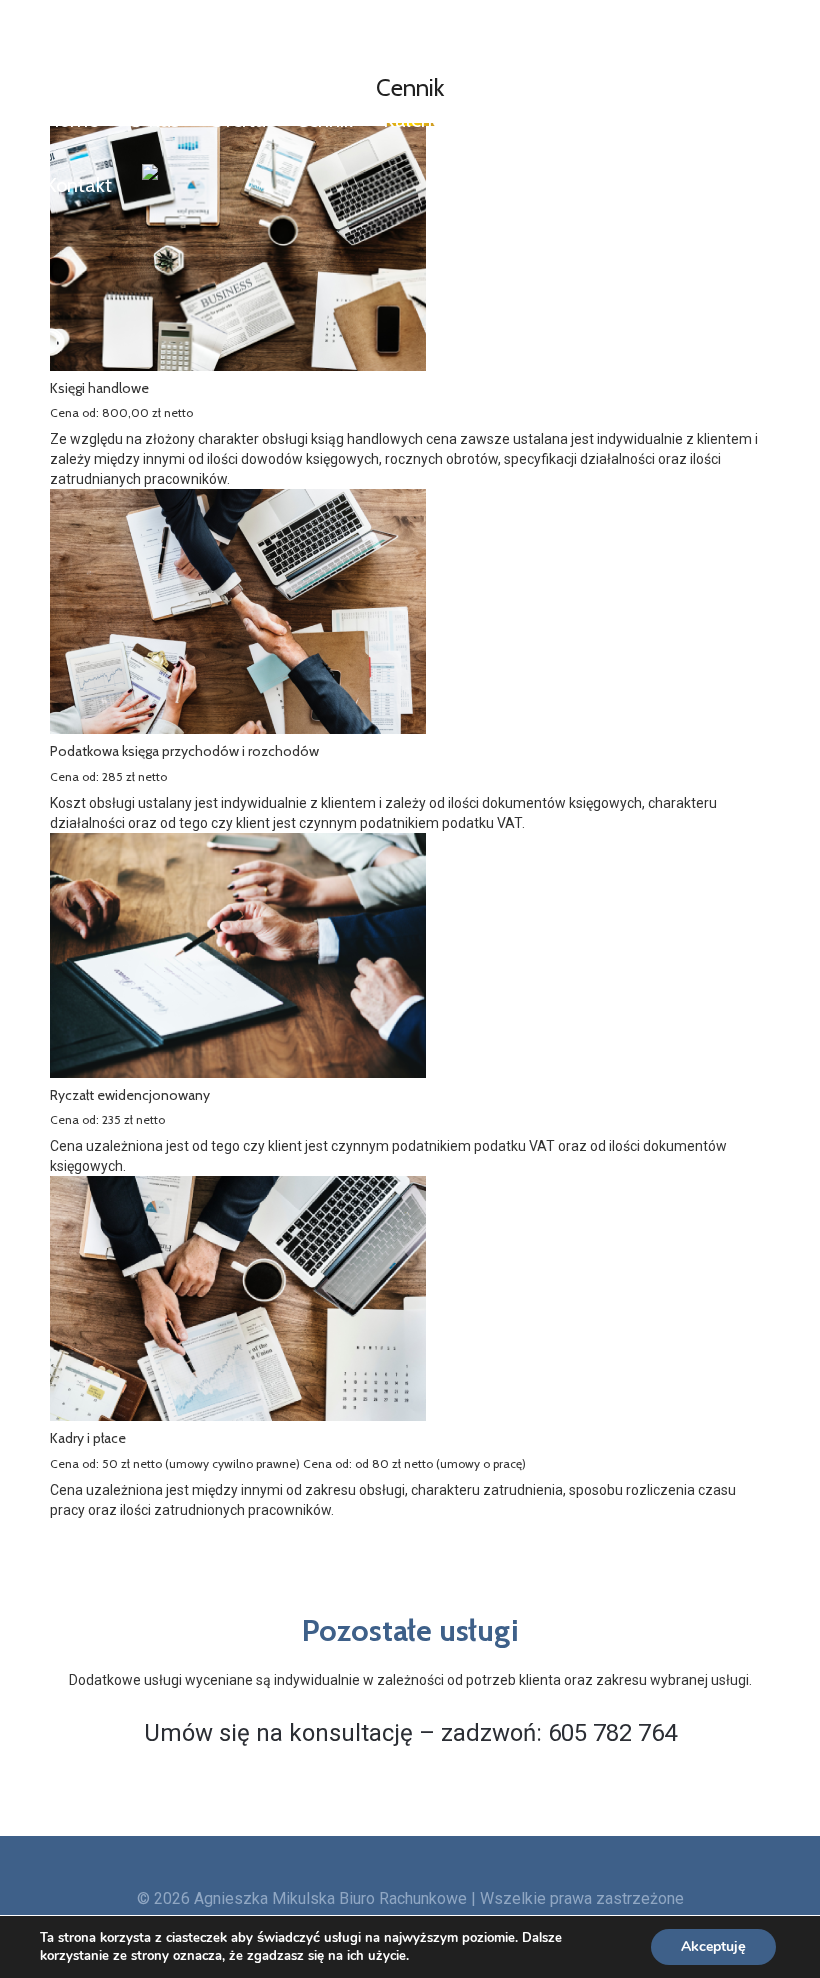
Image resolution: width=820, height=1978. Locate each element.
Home (71, 120)
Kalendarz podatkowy (477, 120)
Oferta (237, 120)
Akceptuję (713, 1946)
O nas (153, 120)
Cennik (324, 120)
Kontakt (78, 185)
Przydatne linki (664, 120)
